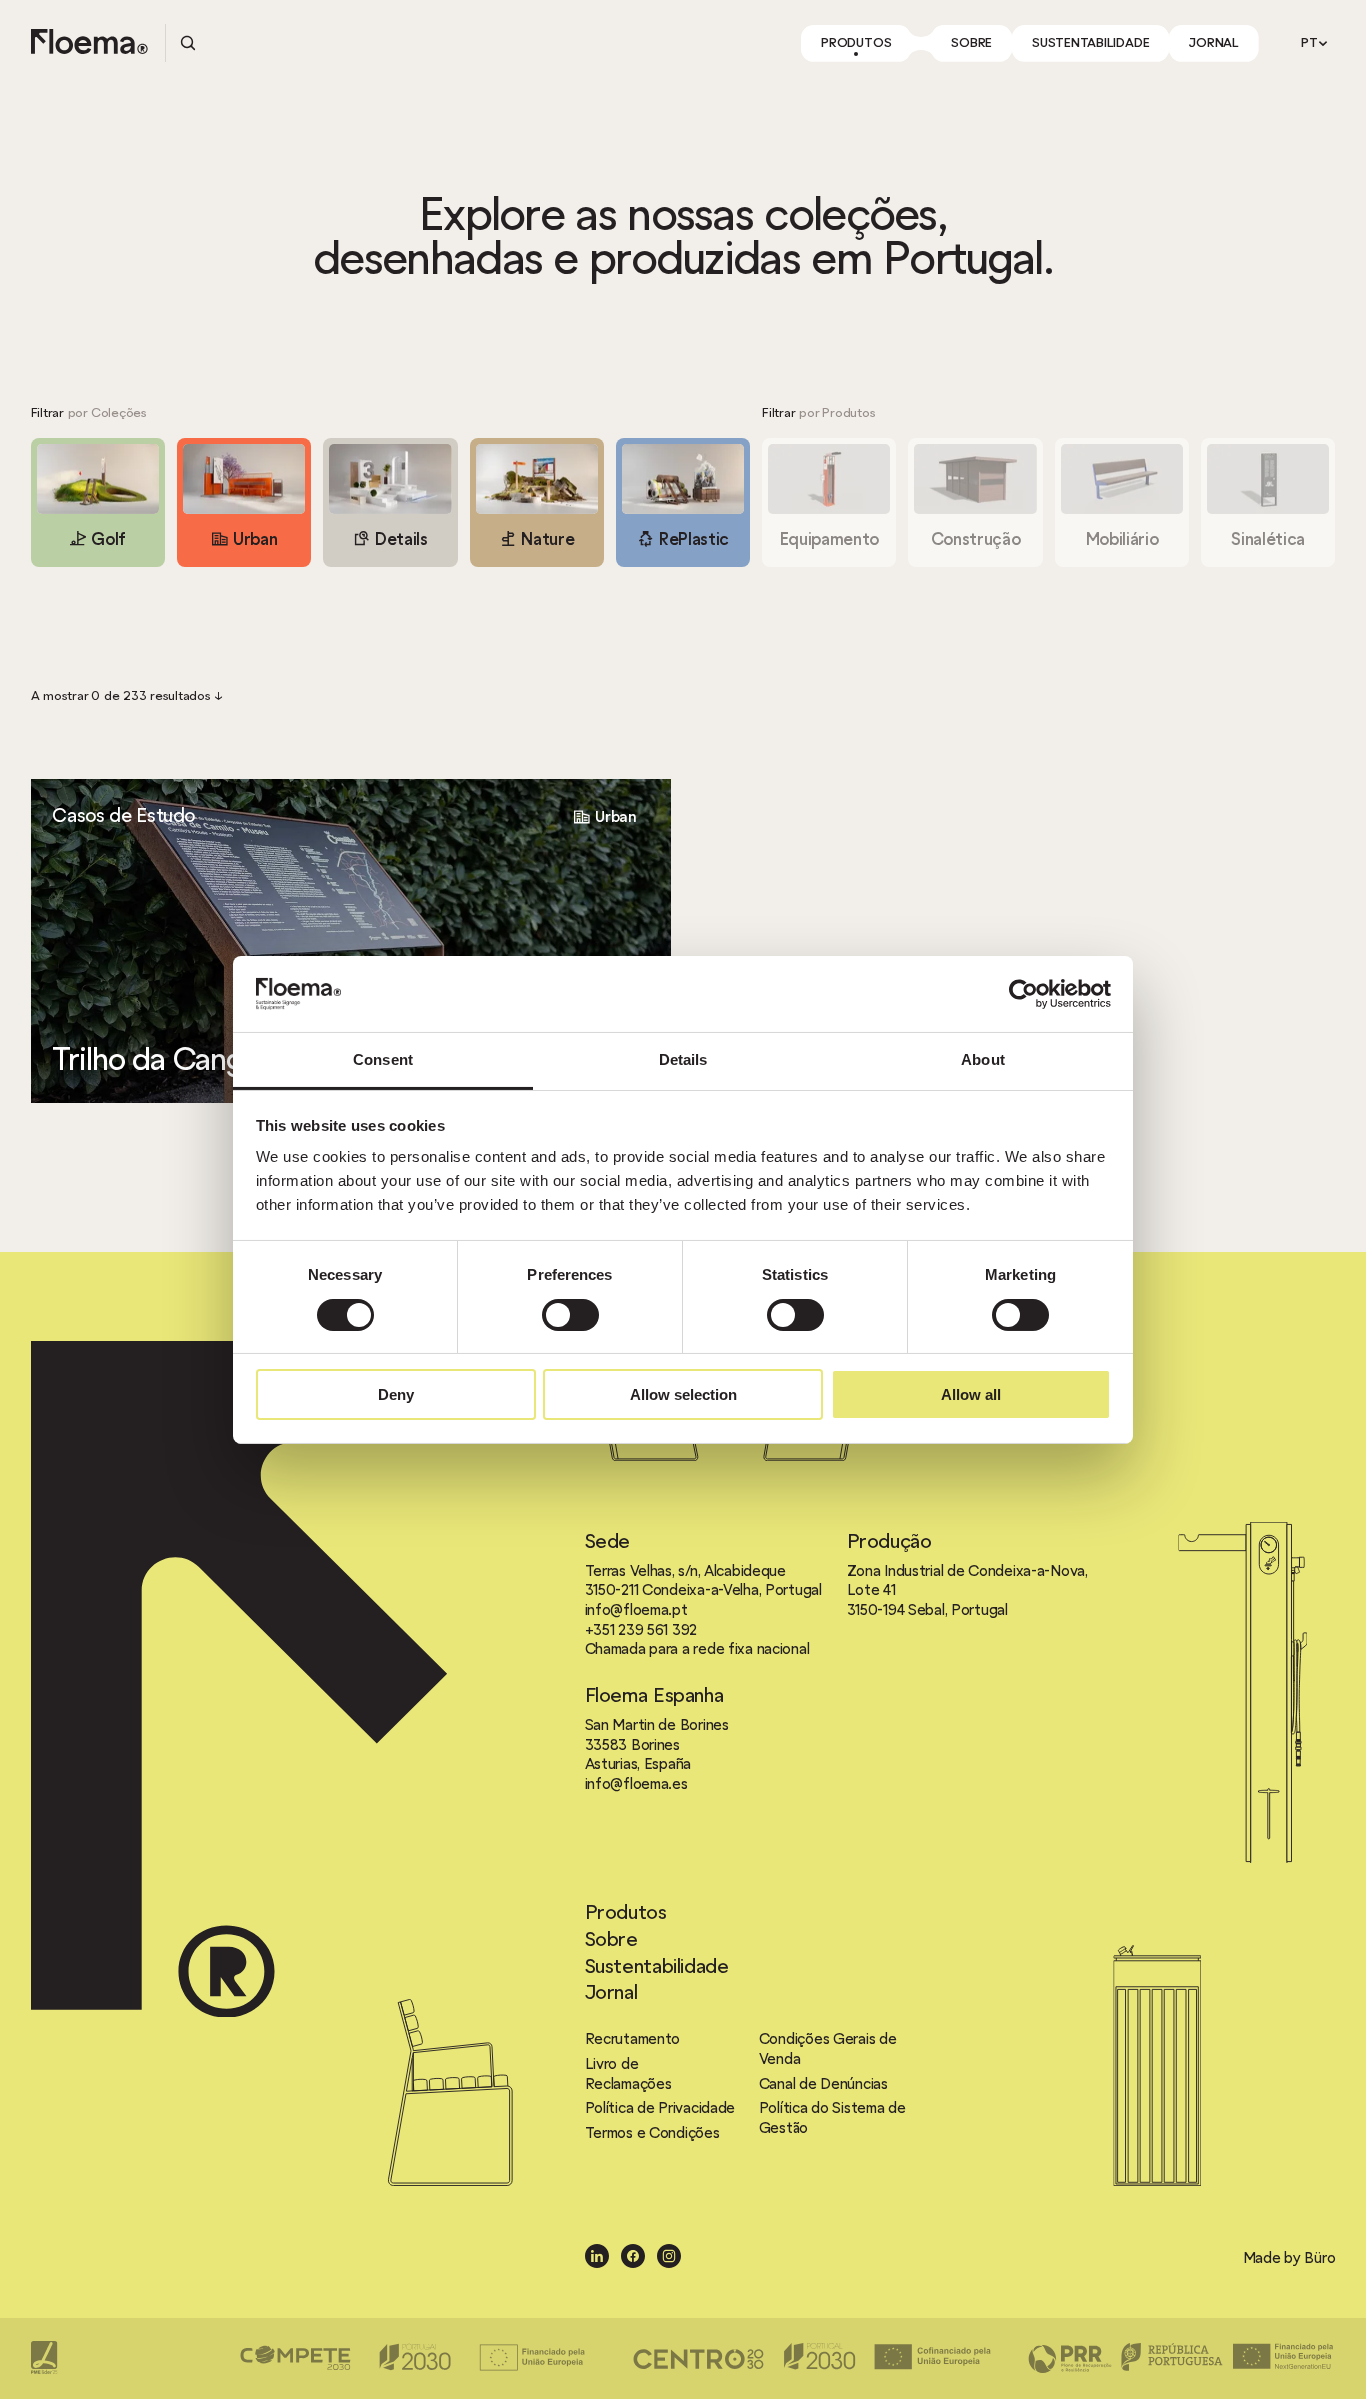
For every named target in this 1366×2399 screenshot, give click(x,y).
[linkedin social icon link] (597, 2257)
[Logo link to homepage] (89, 43)
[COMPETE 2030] (418, 2357)
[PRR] (1181, 2357)
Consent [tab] (383, 1059)
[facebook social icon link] (633, 2257)
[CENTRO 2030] (812, 2357)
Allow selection (683, 1394)
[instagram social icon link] (669, 2257)
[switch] (570, 1315)
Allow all (971, 1394)
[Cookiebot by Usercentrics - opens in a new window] (1023, 994)
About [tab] (983, 1059)
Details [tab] (683, 1059)
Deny (396, 1394)
